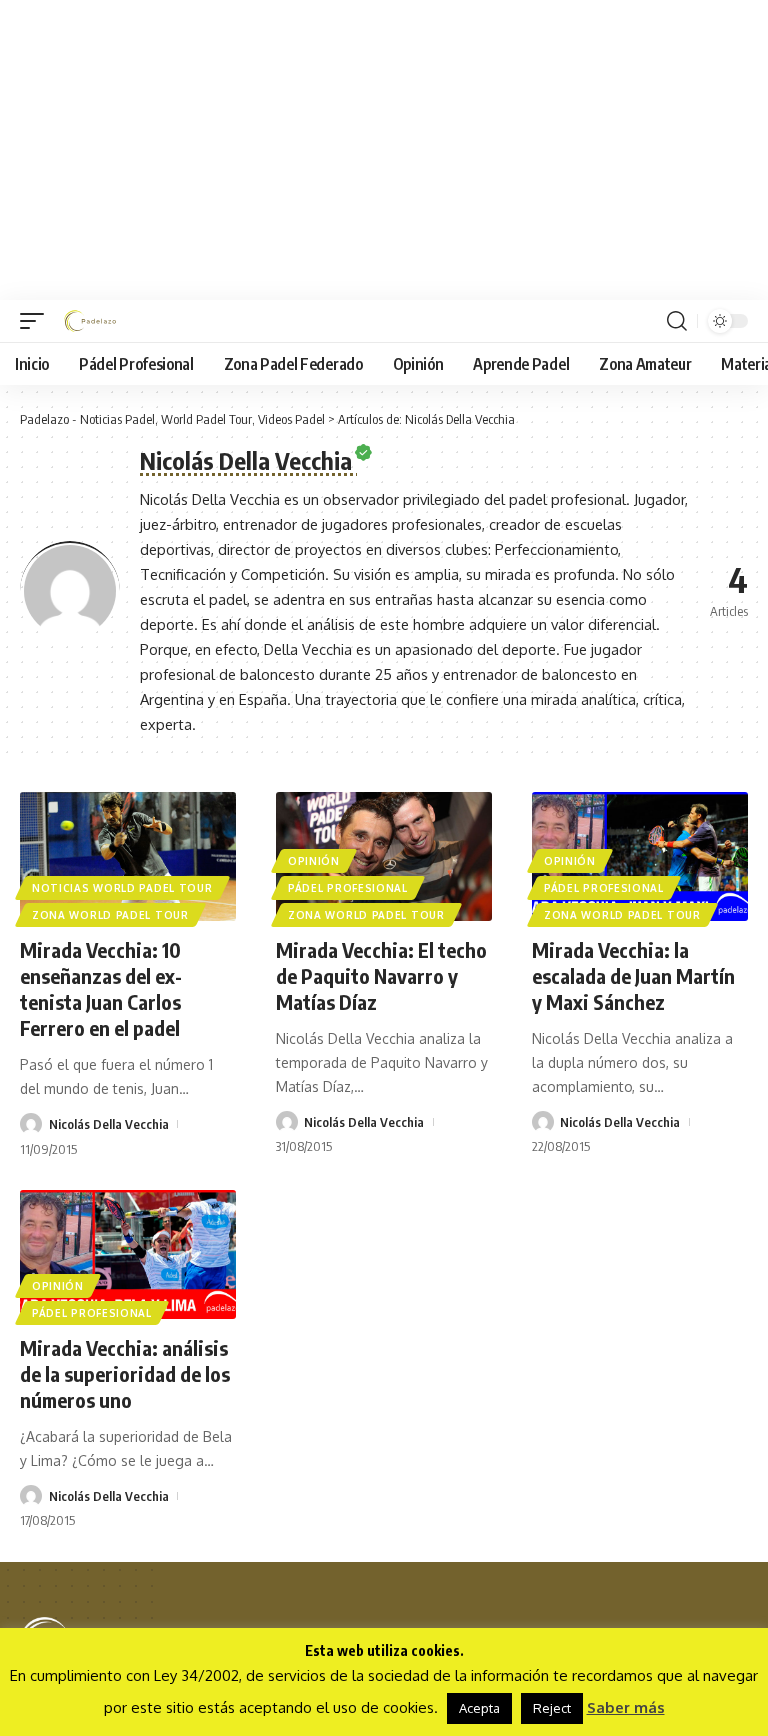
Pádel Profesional (348, 888)
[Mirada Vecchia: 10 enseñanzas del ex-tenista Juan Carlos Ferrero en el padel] (128, 857)
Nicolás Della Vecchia (109, 1124)
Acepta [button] (479, 1708)
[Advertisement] (384, 150)
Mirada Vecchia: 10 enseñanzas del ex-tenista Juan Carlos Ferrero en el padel (101, 988)
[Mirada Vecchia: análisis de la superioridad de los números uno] (128, 1255)
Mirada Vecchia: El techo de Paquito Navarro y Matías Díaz (381, 975)
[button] (37, 321)
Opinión (314, 861)
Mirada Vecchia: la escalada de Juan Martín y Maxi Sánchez (633, 975)
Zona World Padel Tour (110, 915)
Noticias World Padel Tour (122, 888)
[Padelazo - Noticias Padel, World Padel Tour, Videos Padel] (90, 321)
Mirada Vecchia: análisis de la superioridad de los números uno (125, 1373)
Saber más (626, 1707)
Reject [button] (552, 1708)
